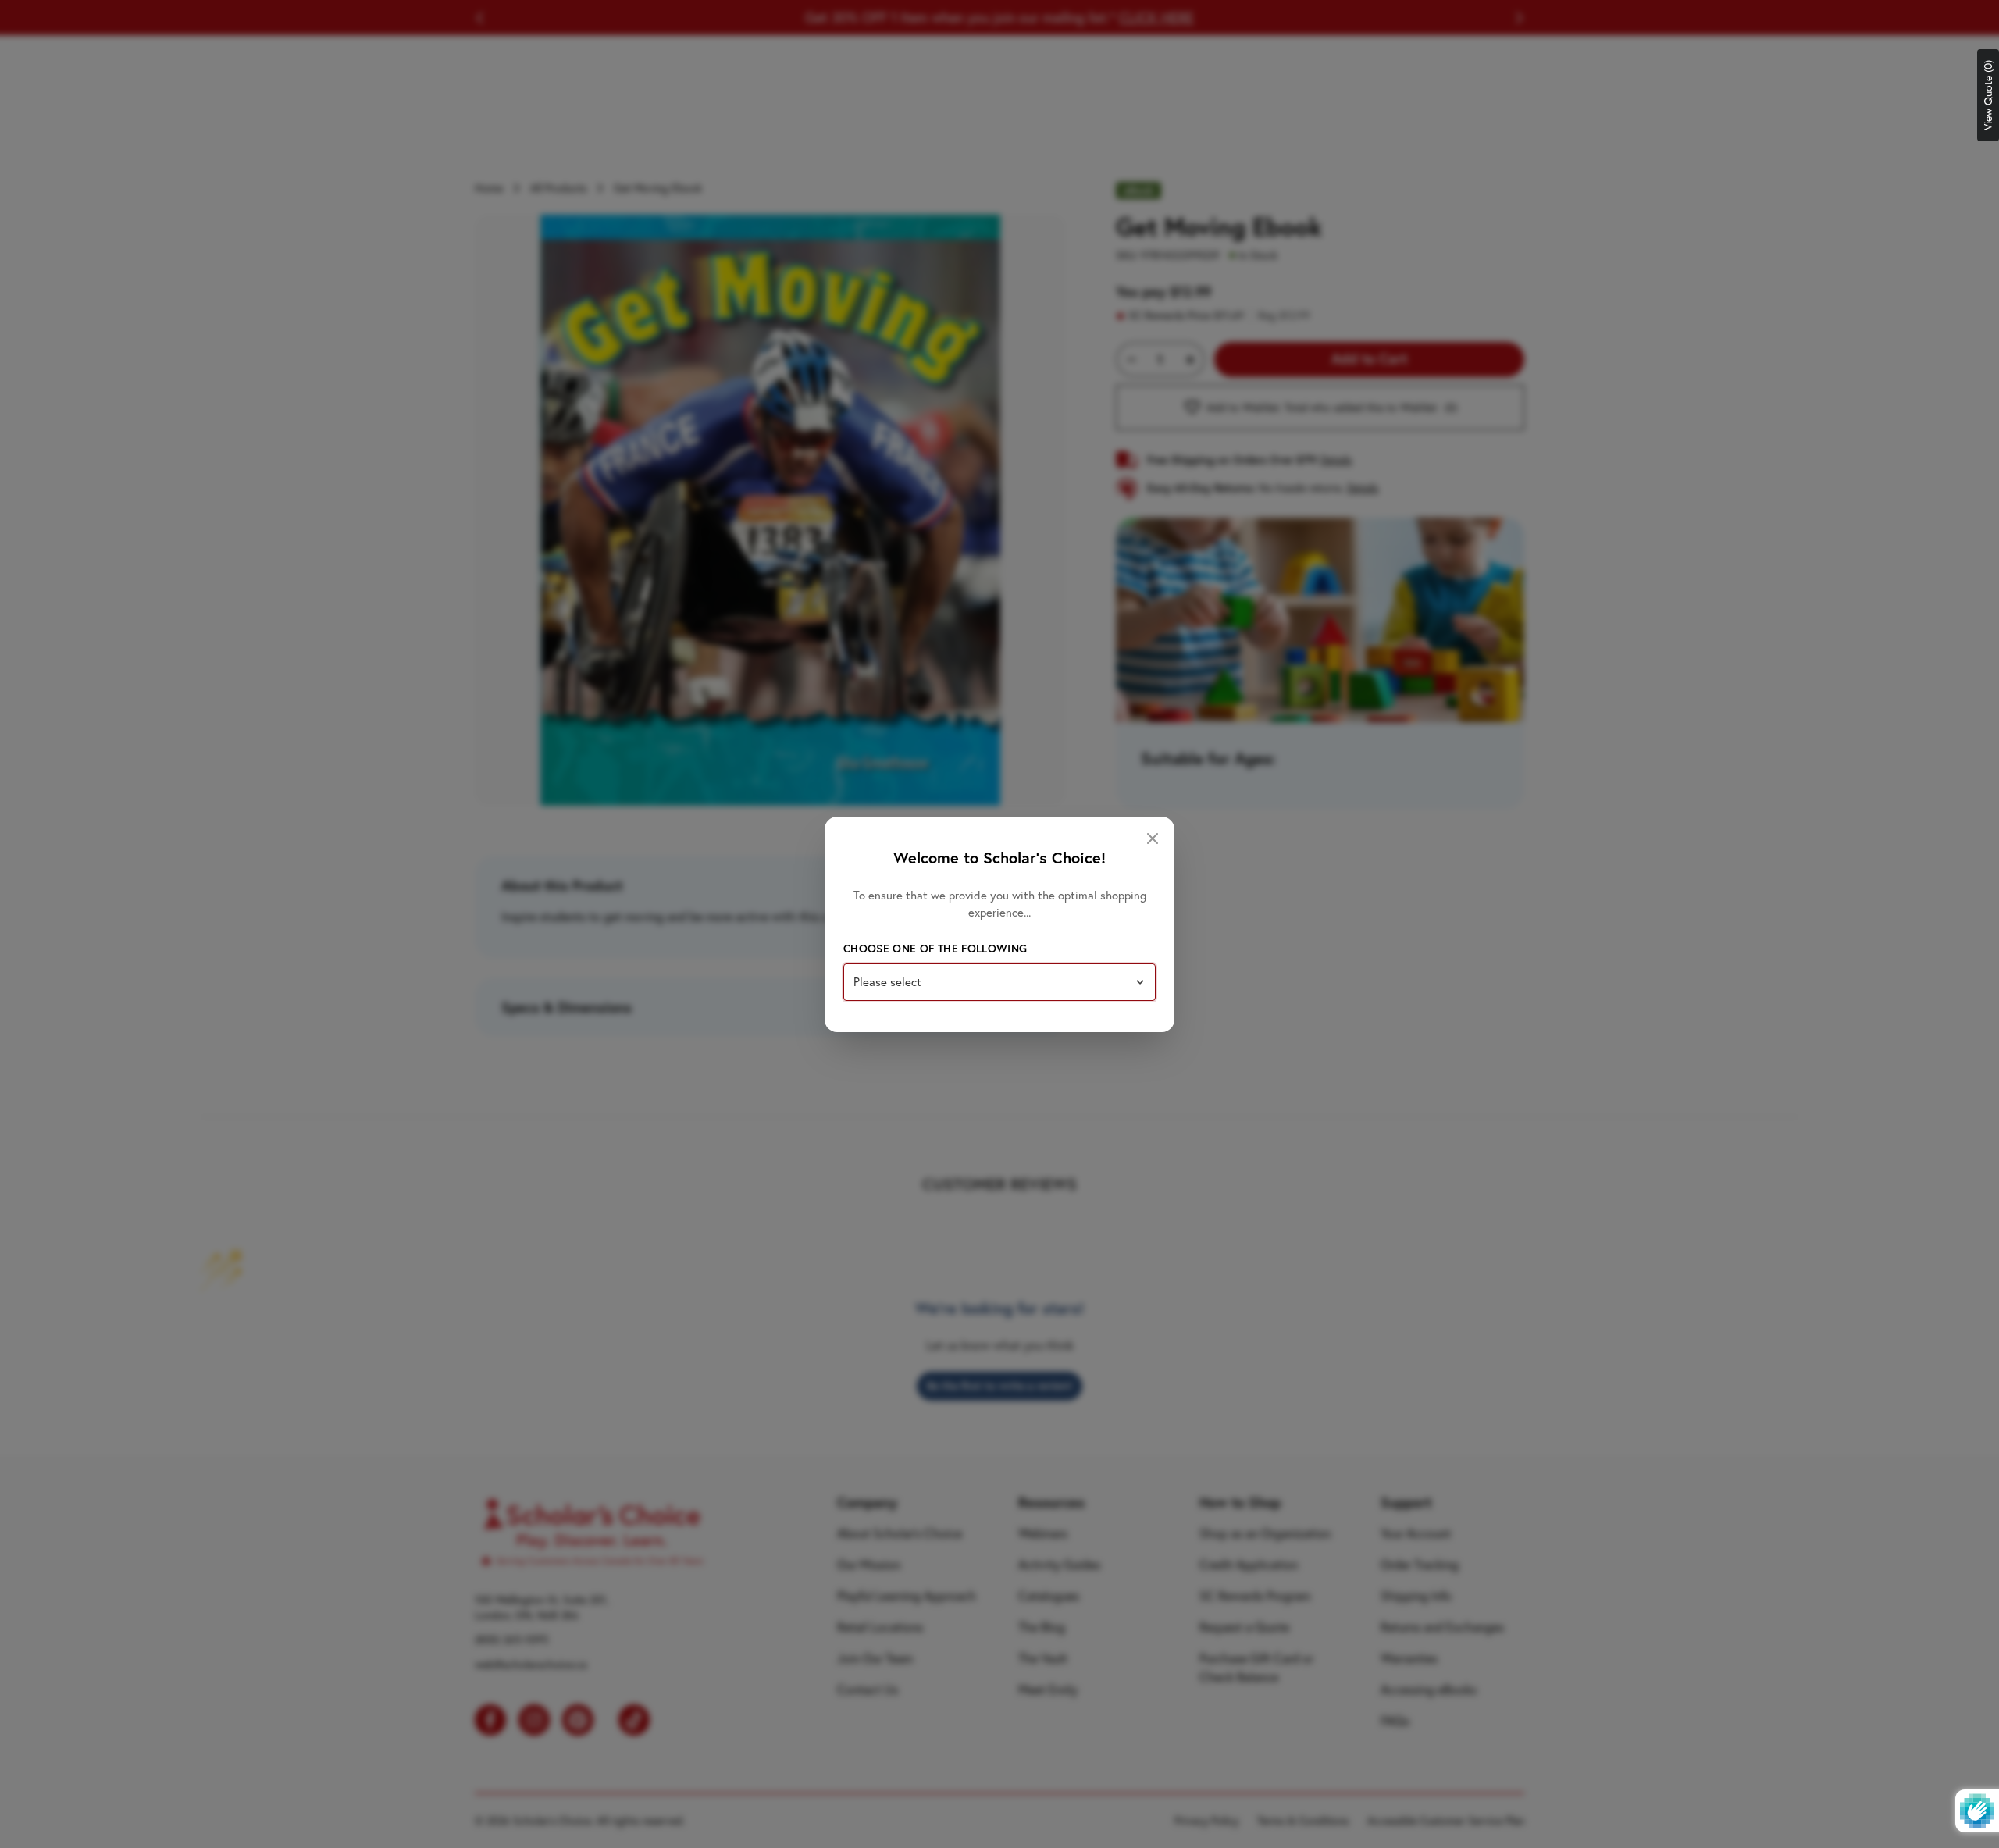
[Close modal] (1153, 839)
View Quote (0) (1988, 95)
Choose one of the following (935, 949)
